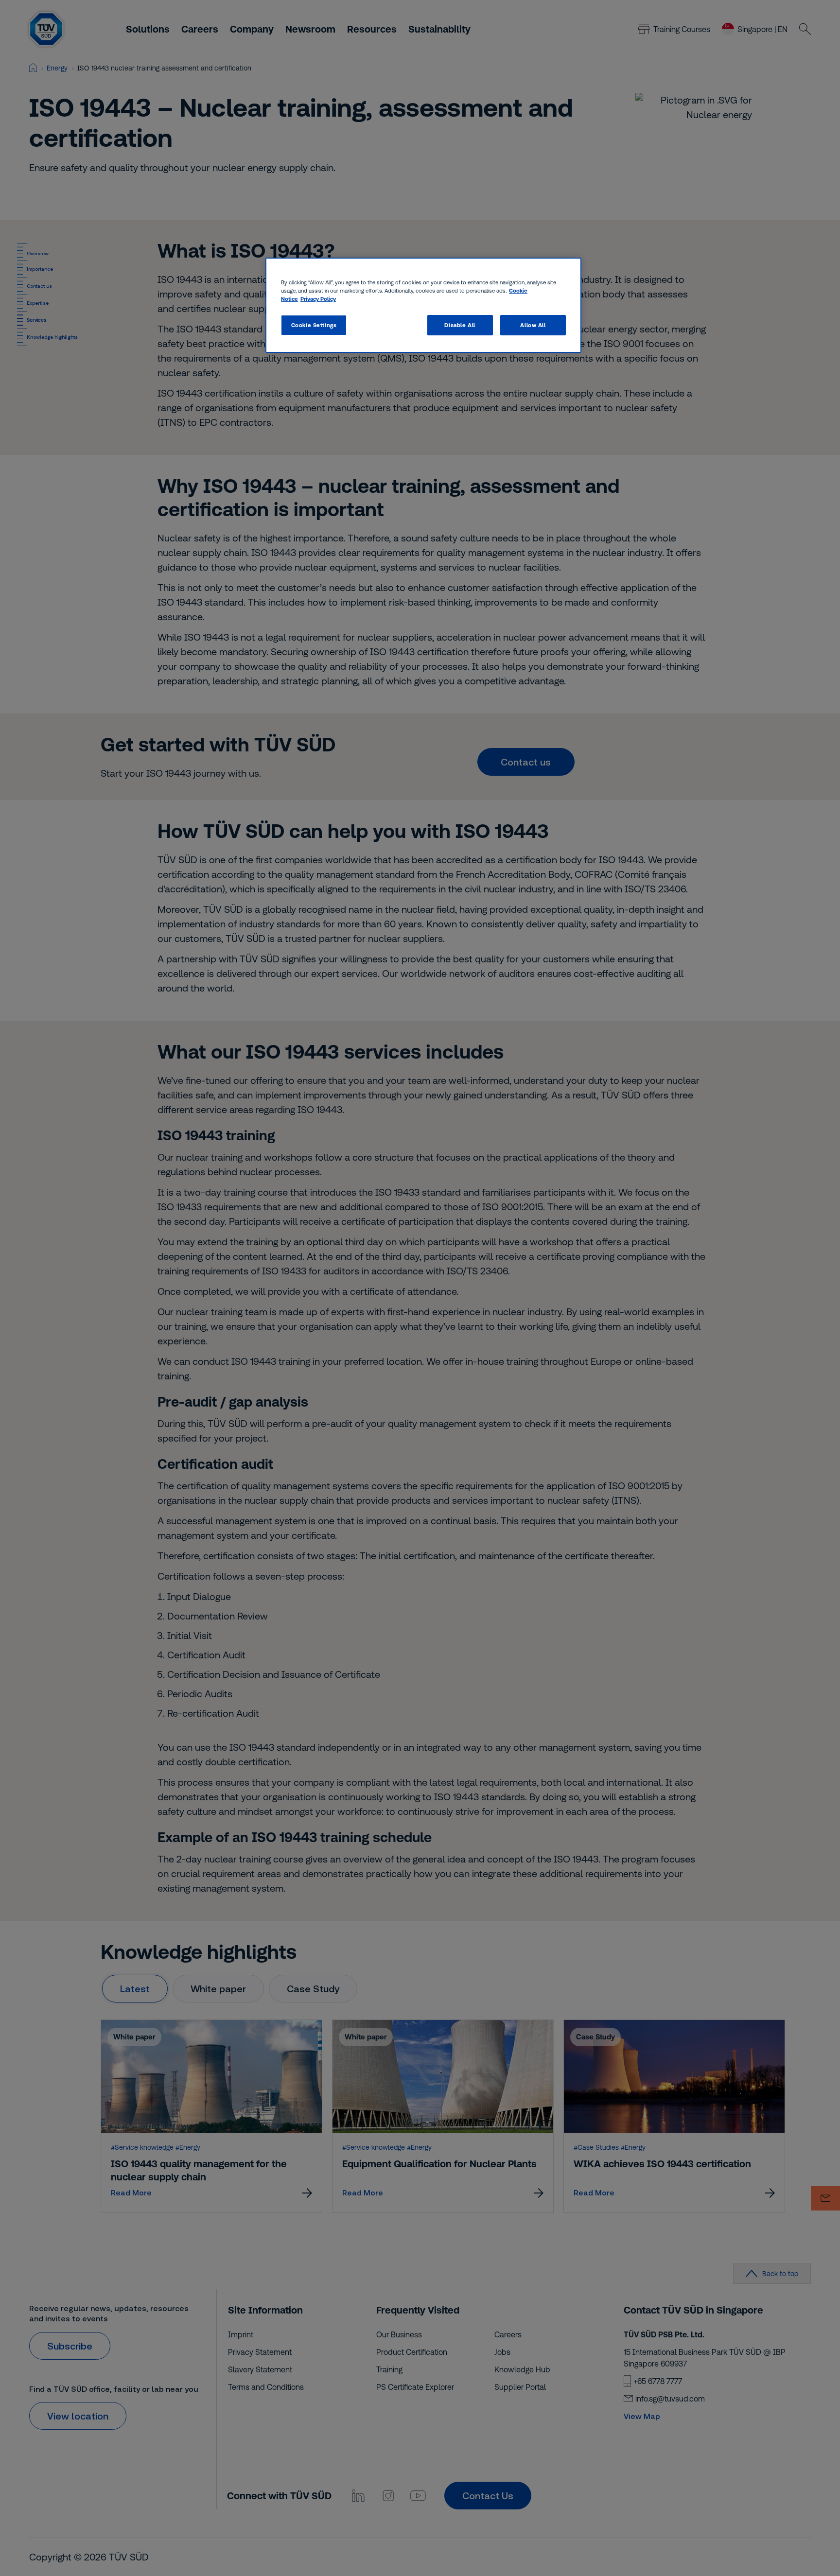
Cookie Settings (314, 325)
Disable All (460, 325)
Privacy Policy (318, 299)
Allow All (533, 325)
